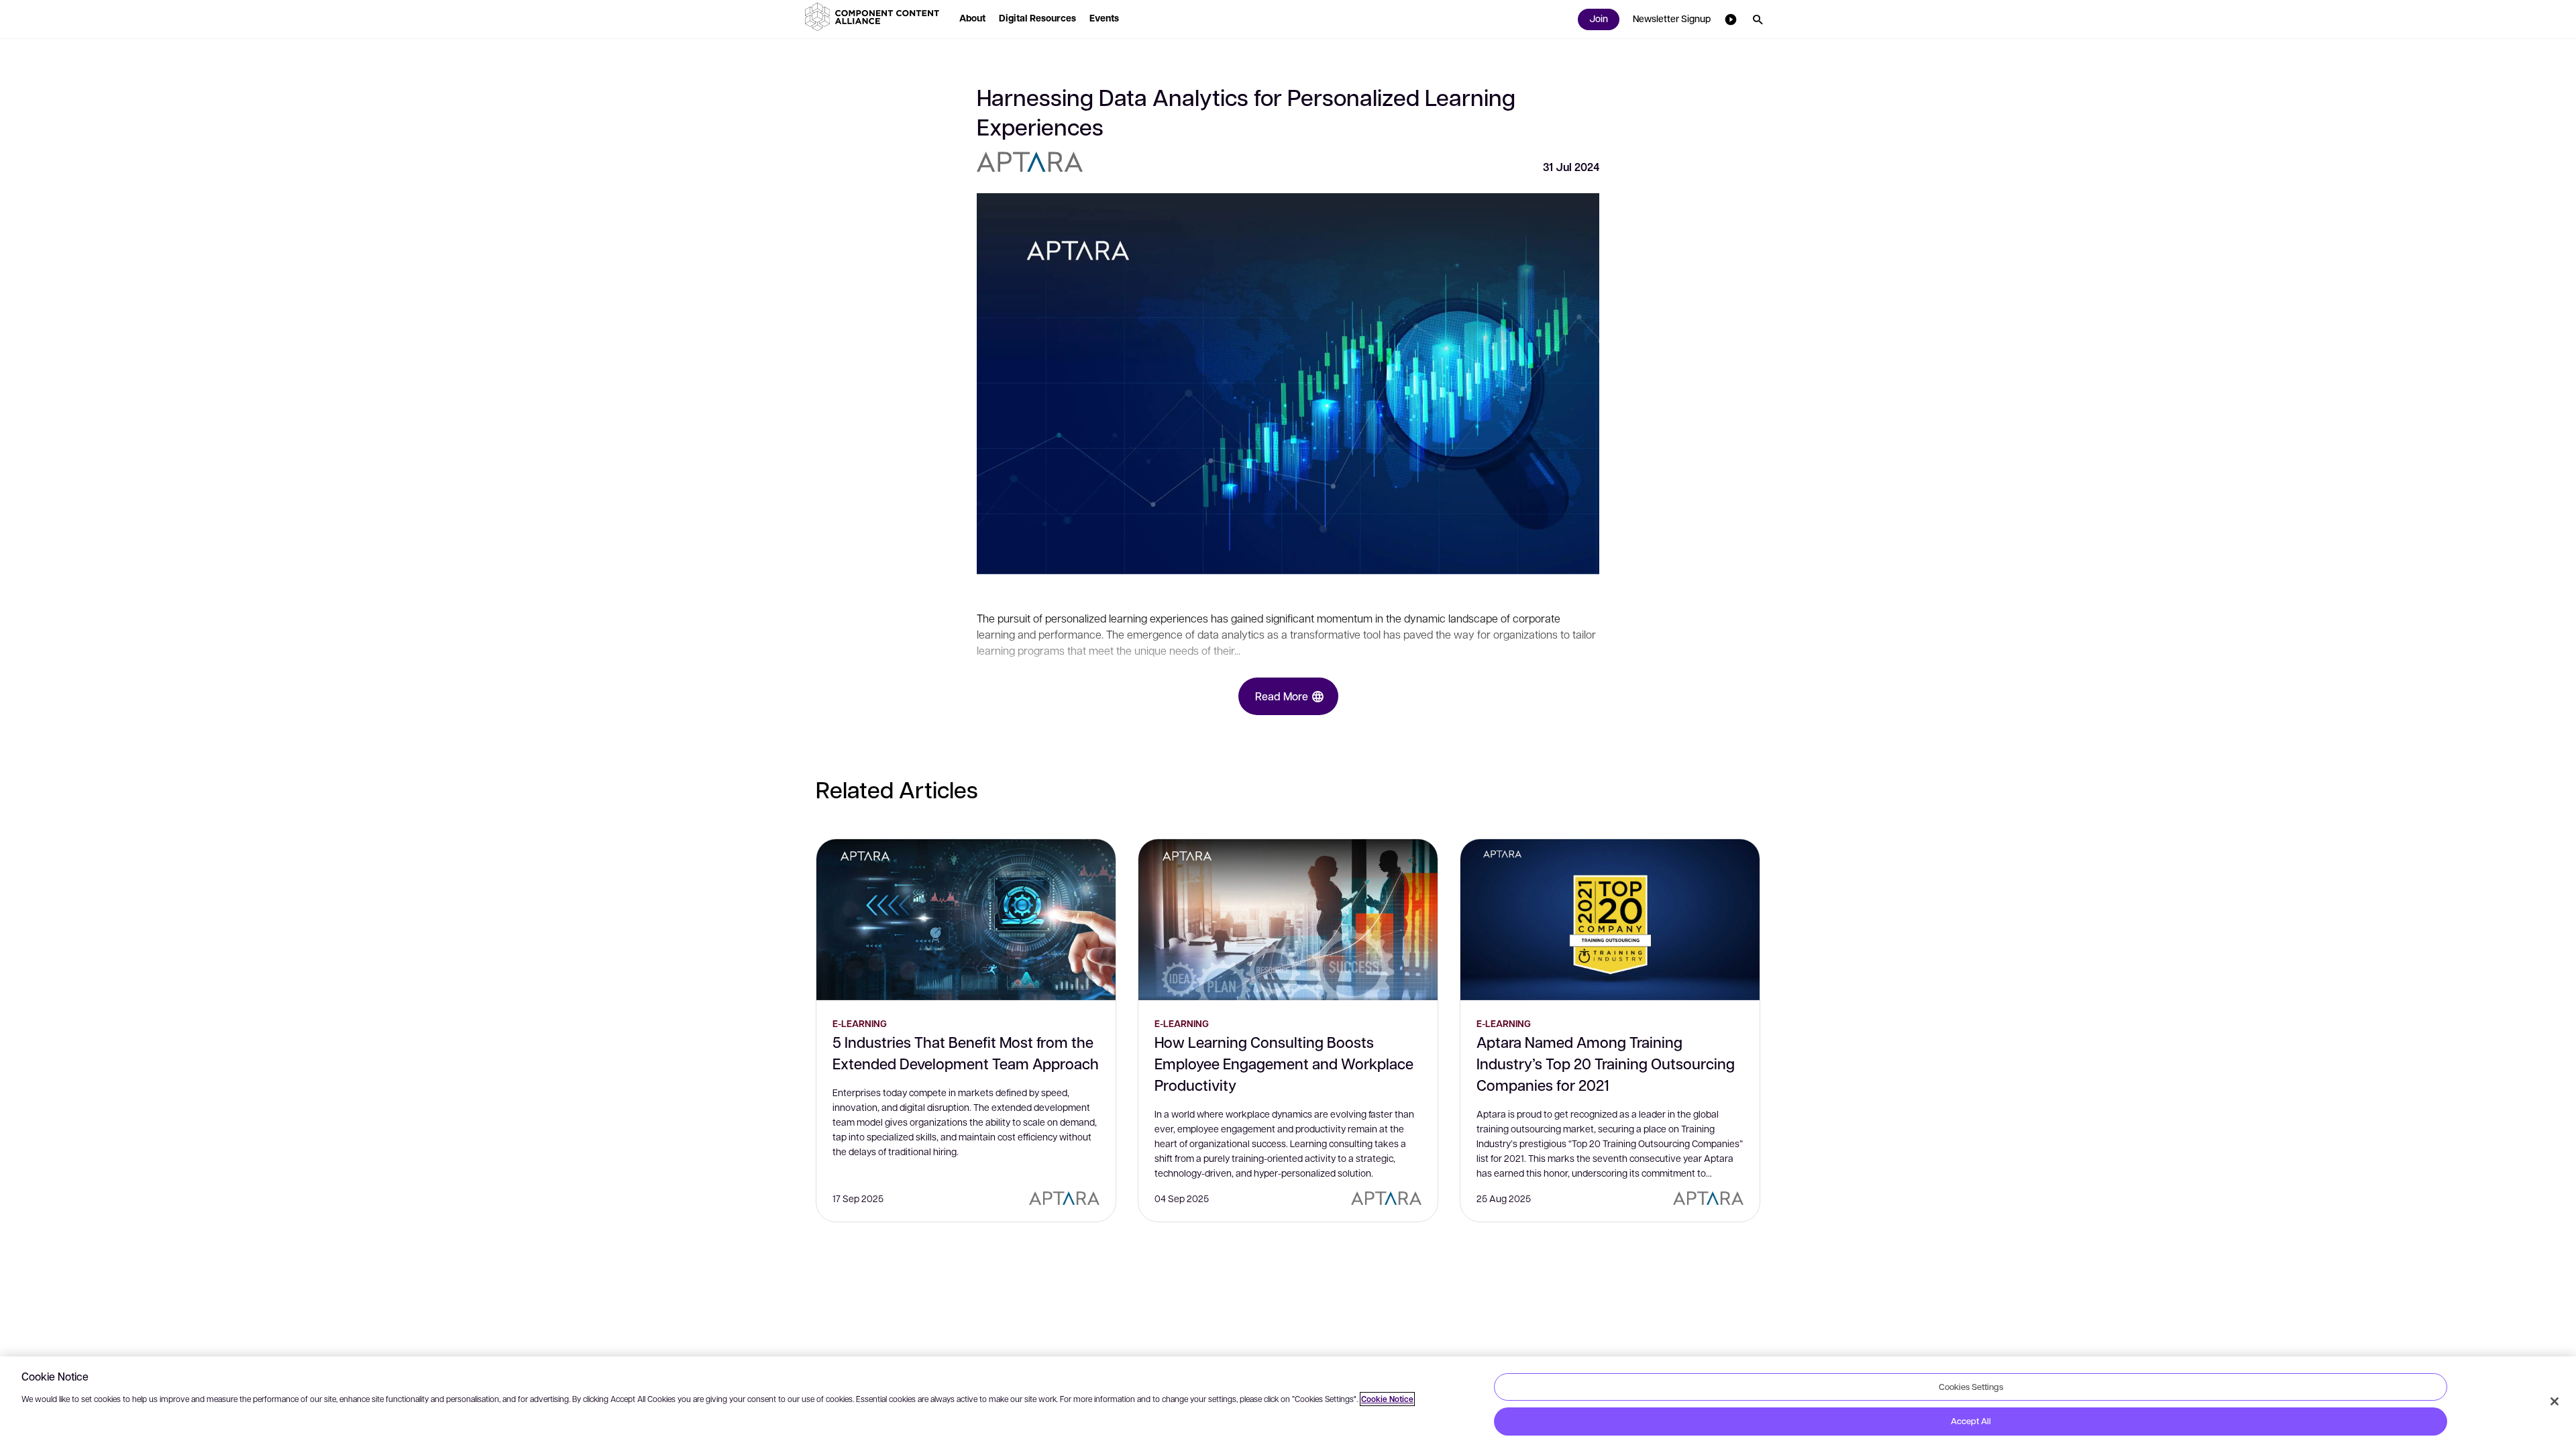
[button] (875, 17)
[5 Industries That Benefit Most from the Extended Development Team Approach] (966, 920)
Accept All (1971, 1421)
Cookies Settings (1971, 1387)
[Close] (2555, 1401)
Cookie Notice (1387, 1399)
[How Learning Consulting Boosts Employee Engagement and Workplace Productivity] (1288, 920)
